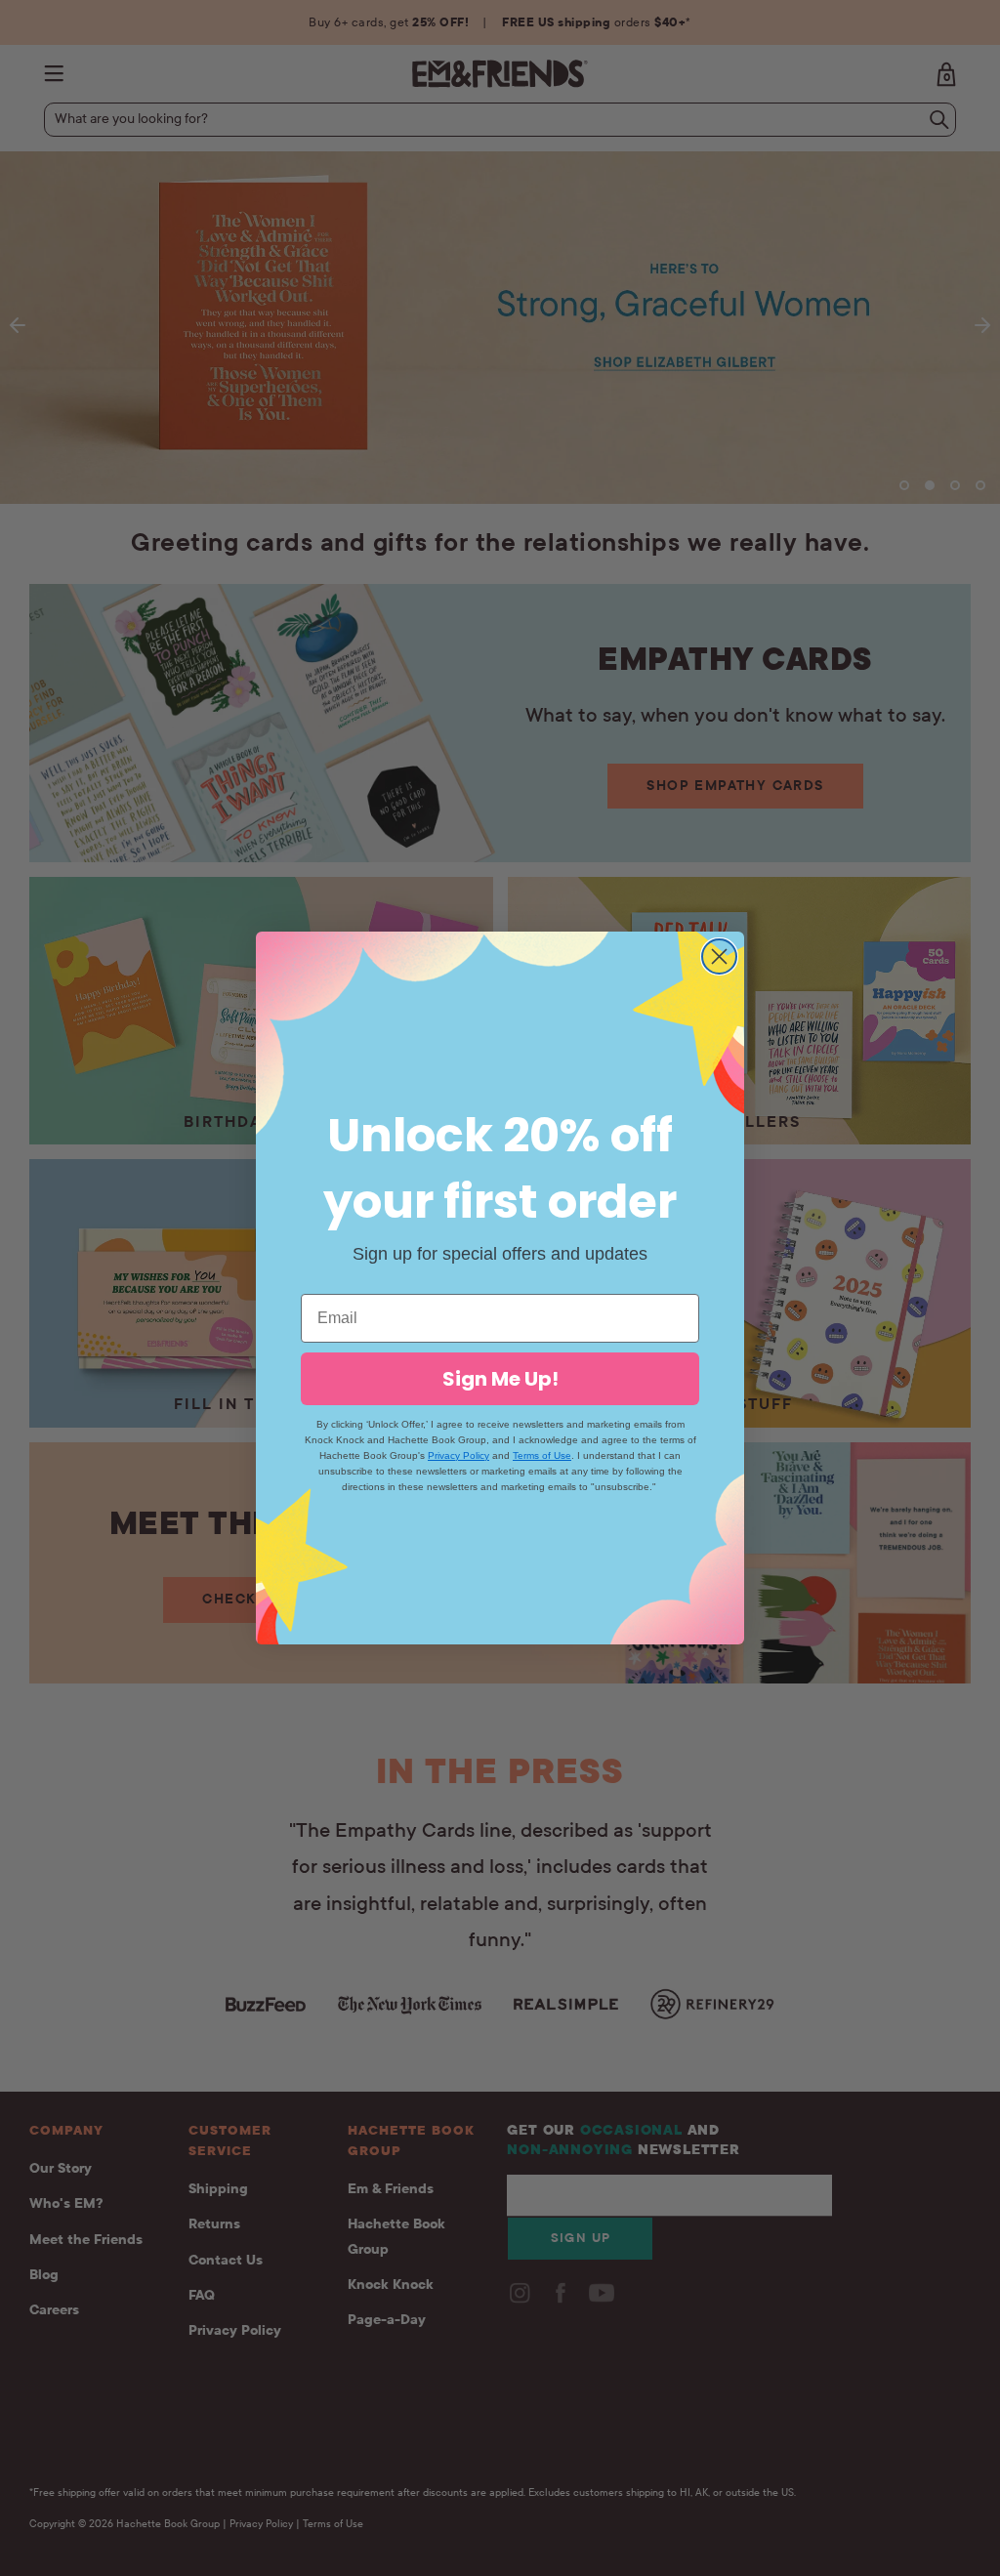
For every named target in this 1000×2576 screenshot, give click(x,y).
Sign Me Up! (500, 1379)
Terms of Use (542, 1455)
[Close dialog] (719, 956)
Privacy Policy (458, 1455)
